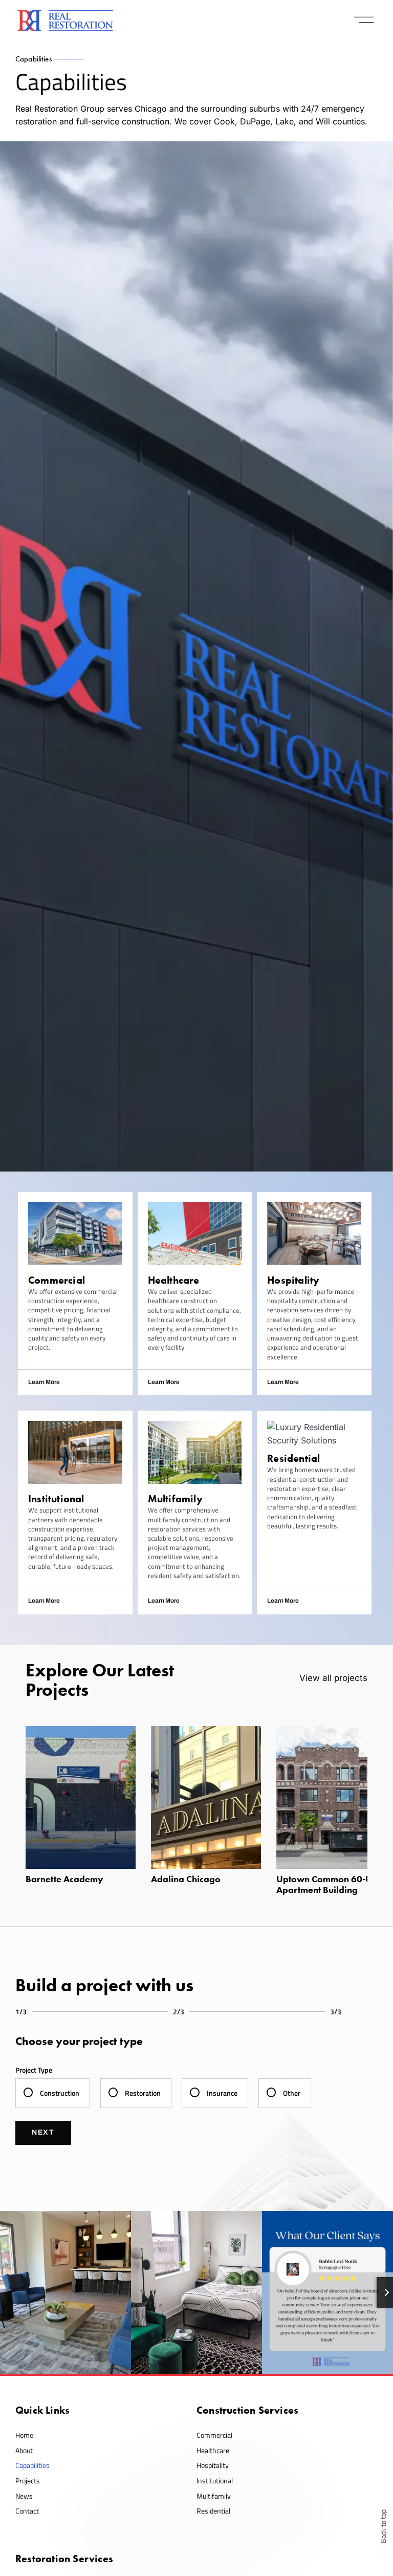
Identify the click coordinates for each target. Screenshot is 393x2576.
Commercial (214, 2435)
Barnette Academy (64, 1879)
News (24, 2496)
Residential (213, 2511)
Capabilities (32, 2465)
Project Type (34, 2070)
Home (24, 2435)
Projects (28, 2481)
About (24, 2450)
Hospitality (213, 2465)
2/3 (179, 2011)
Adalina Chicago (186, 1879)
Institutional (215, 2481)
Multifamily (214, 2496)
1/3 (21, 2011)
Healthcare (213, 2450)
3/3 (336, 2011)
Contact (27, 2511)
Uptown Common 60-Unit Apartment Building (329, 1885)
